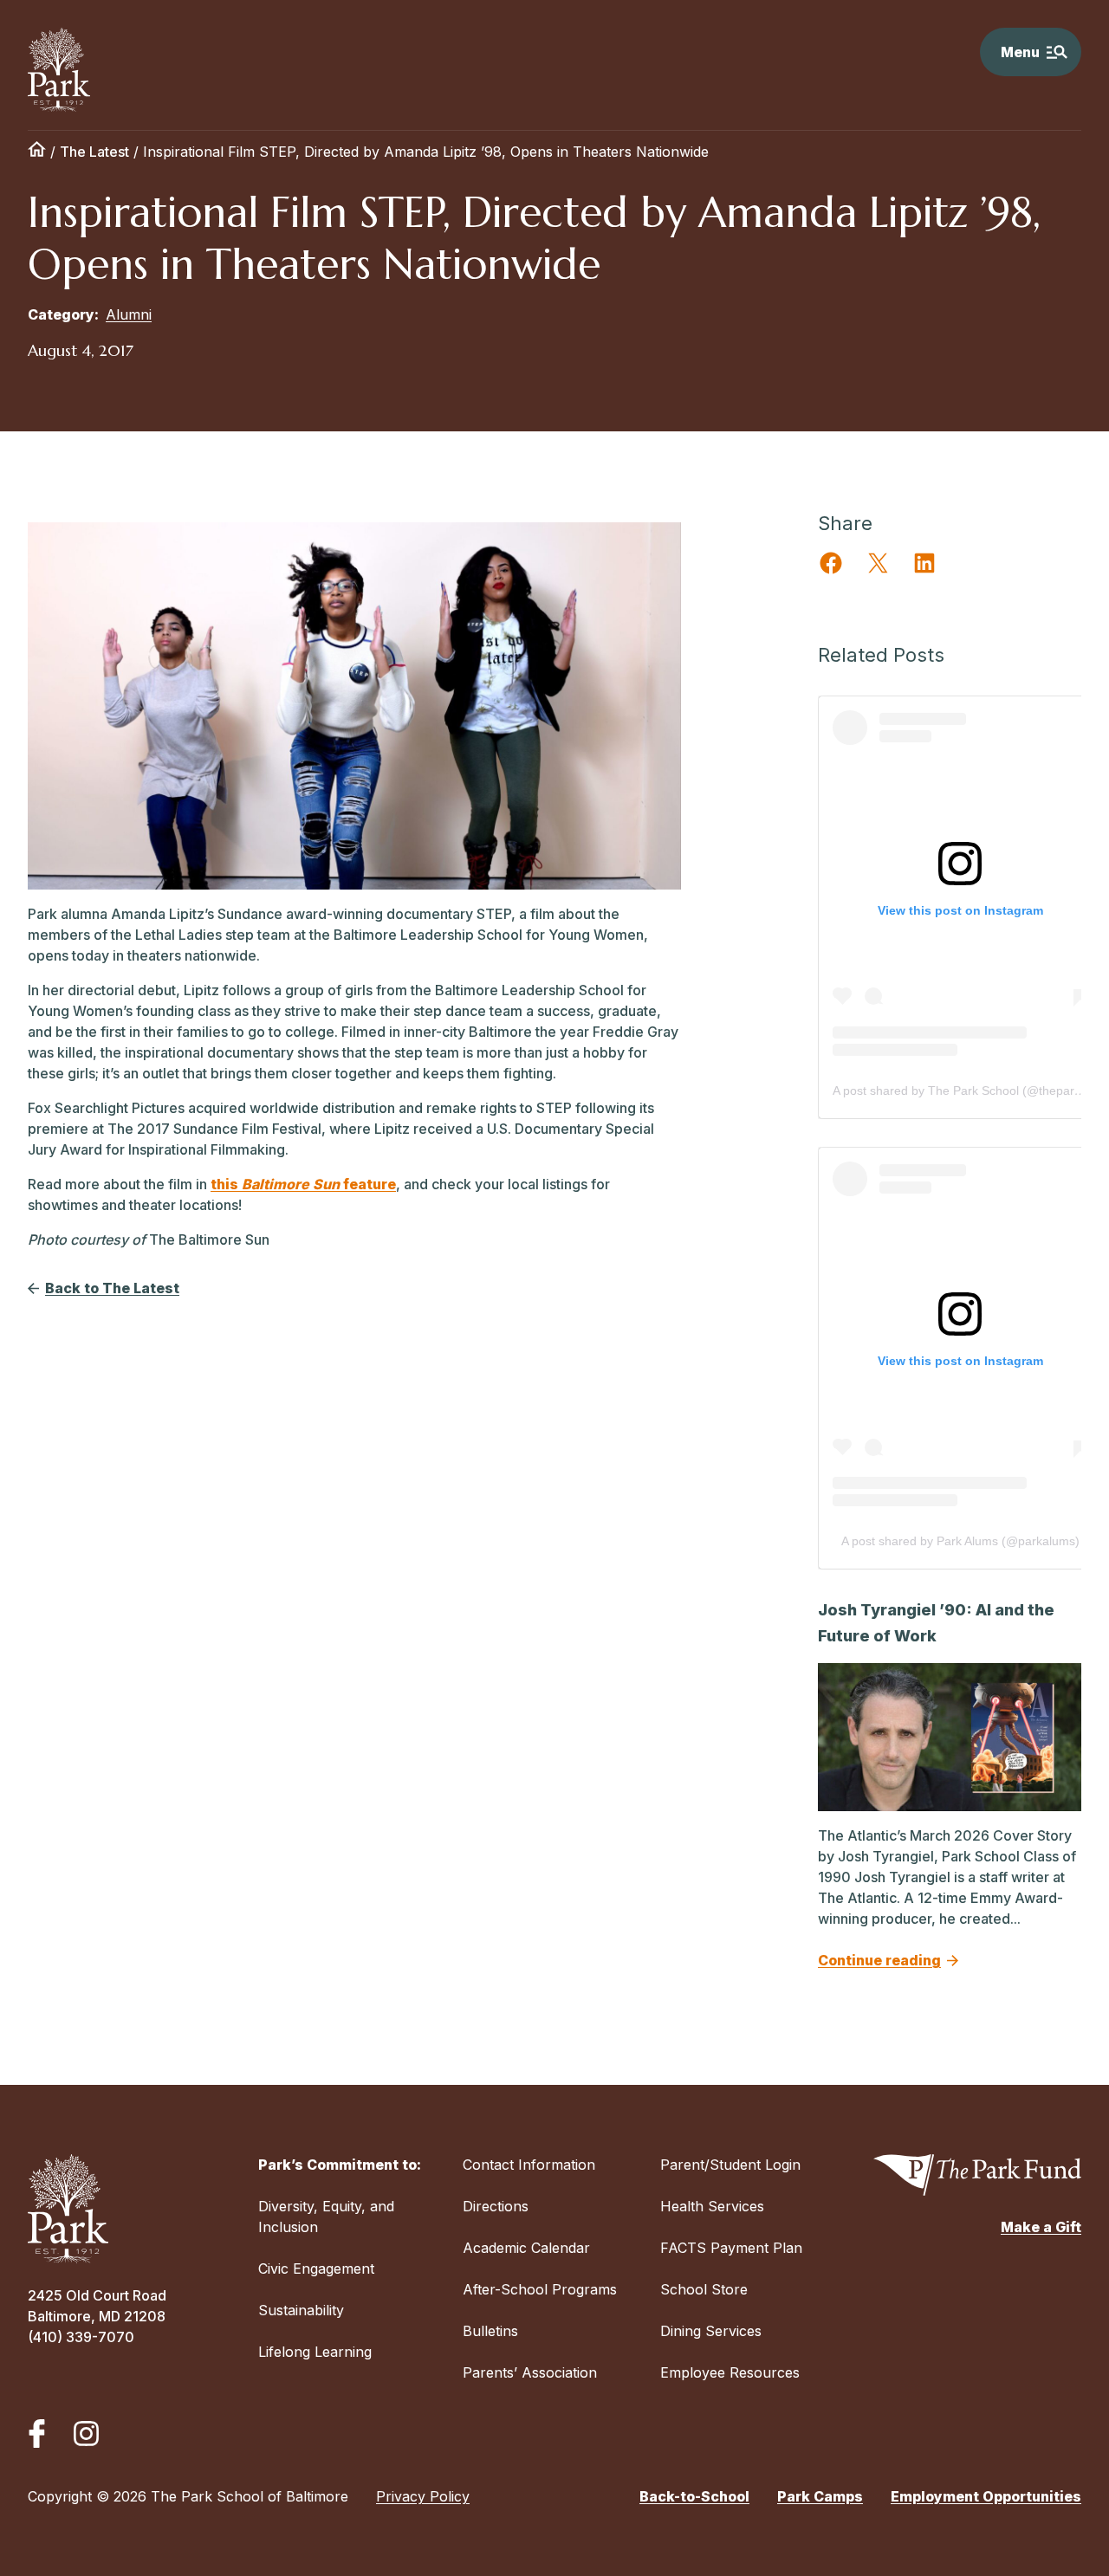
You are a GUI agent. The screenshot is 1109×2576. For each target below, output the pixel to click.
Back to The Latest (112, 1288)
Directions (496, 2206)
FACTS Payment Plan (731, 2248)
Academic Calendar (526, 2248)
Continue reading (879, 1960)
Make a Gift (1041, 2227)
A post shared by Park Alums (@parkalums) (960, 1541)
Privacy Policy (423, 2496)
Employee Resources (730, 2372)
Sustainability (301, 2310)
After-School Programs (540, 2289)
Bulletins (490, 2331)
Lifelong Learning (315, 2352)
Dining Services (711, 2331)
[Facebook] (37, 2434)
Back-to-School (694, 2496)
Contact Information (529, 2165)
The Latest (94, 152)
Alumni (129, 314)
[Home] (37, 152)
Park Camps (820, 2496)
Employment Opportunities (986, 2496)
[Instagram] (86, 2434)
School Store (704, 2289)
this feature (303, 1184)
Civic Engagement (316, 2269)
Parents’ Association (530, 2372)
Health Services (712, 2206)
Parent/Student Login (730, 2165)
